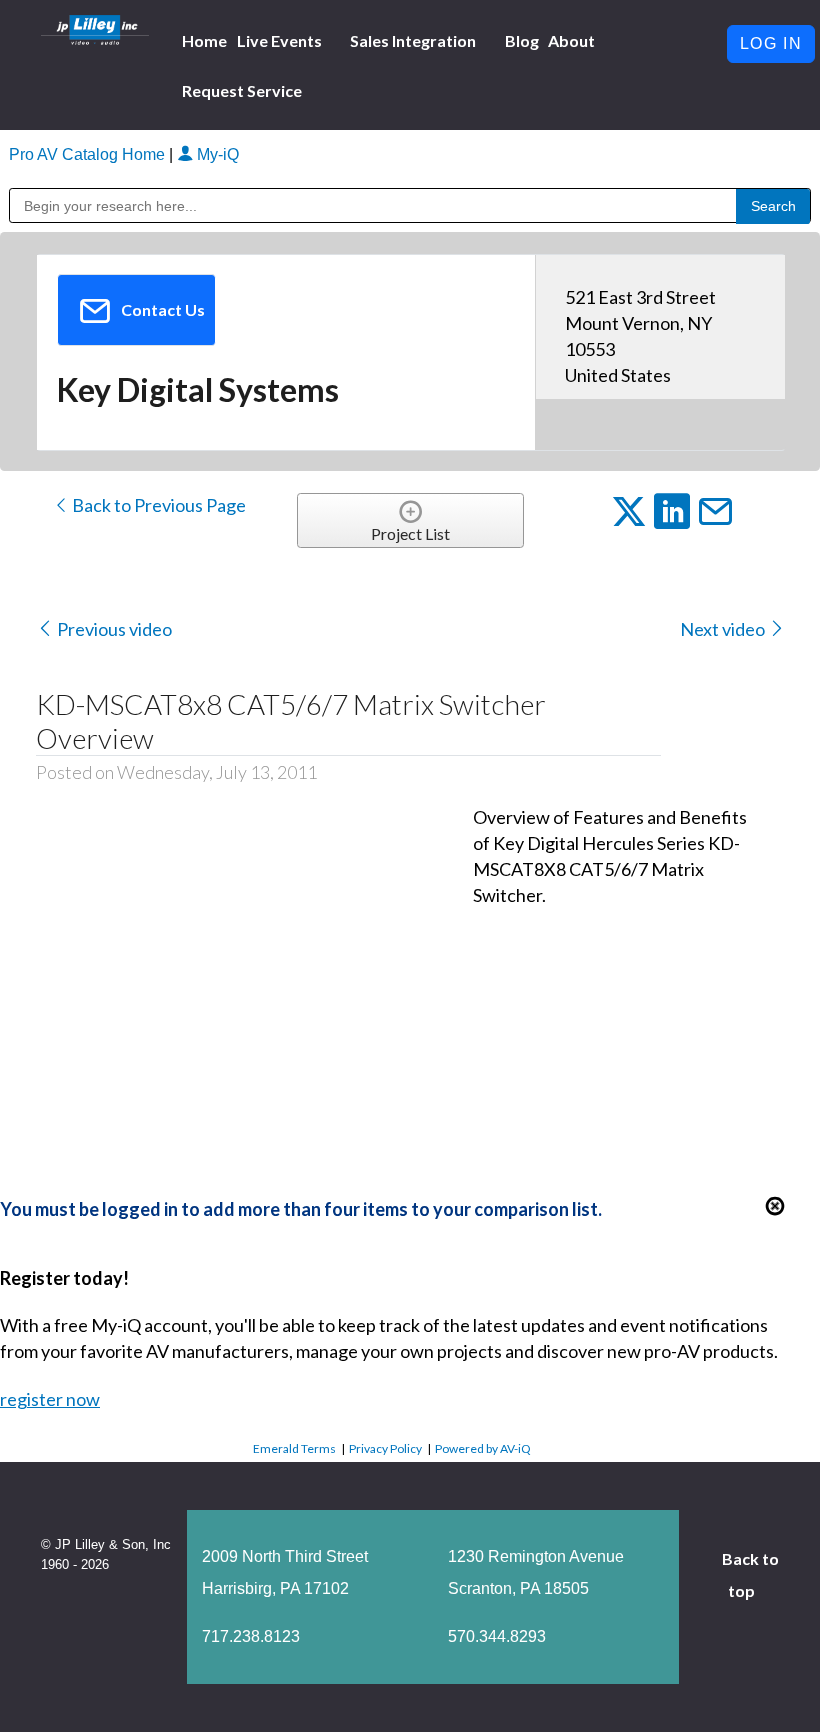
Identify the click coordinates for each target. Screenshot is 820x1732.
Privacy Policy (385, 1448)
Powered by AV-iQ (483, 1448)
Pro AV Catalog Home (89, 154)
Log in (771, 43)
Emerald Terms (294, 1448)
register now (50, 1399)
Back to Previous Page (157, 505)
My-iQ (216, 154)
